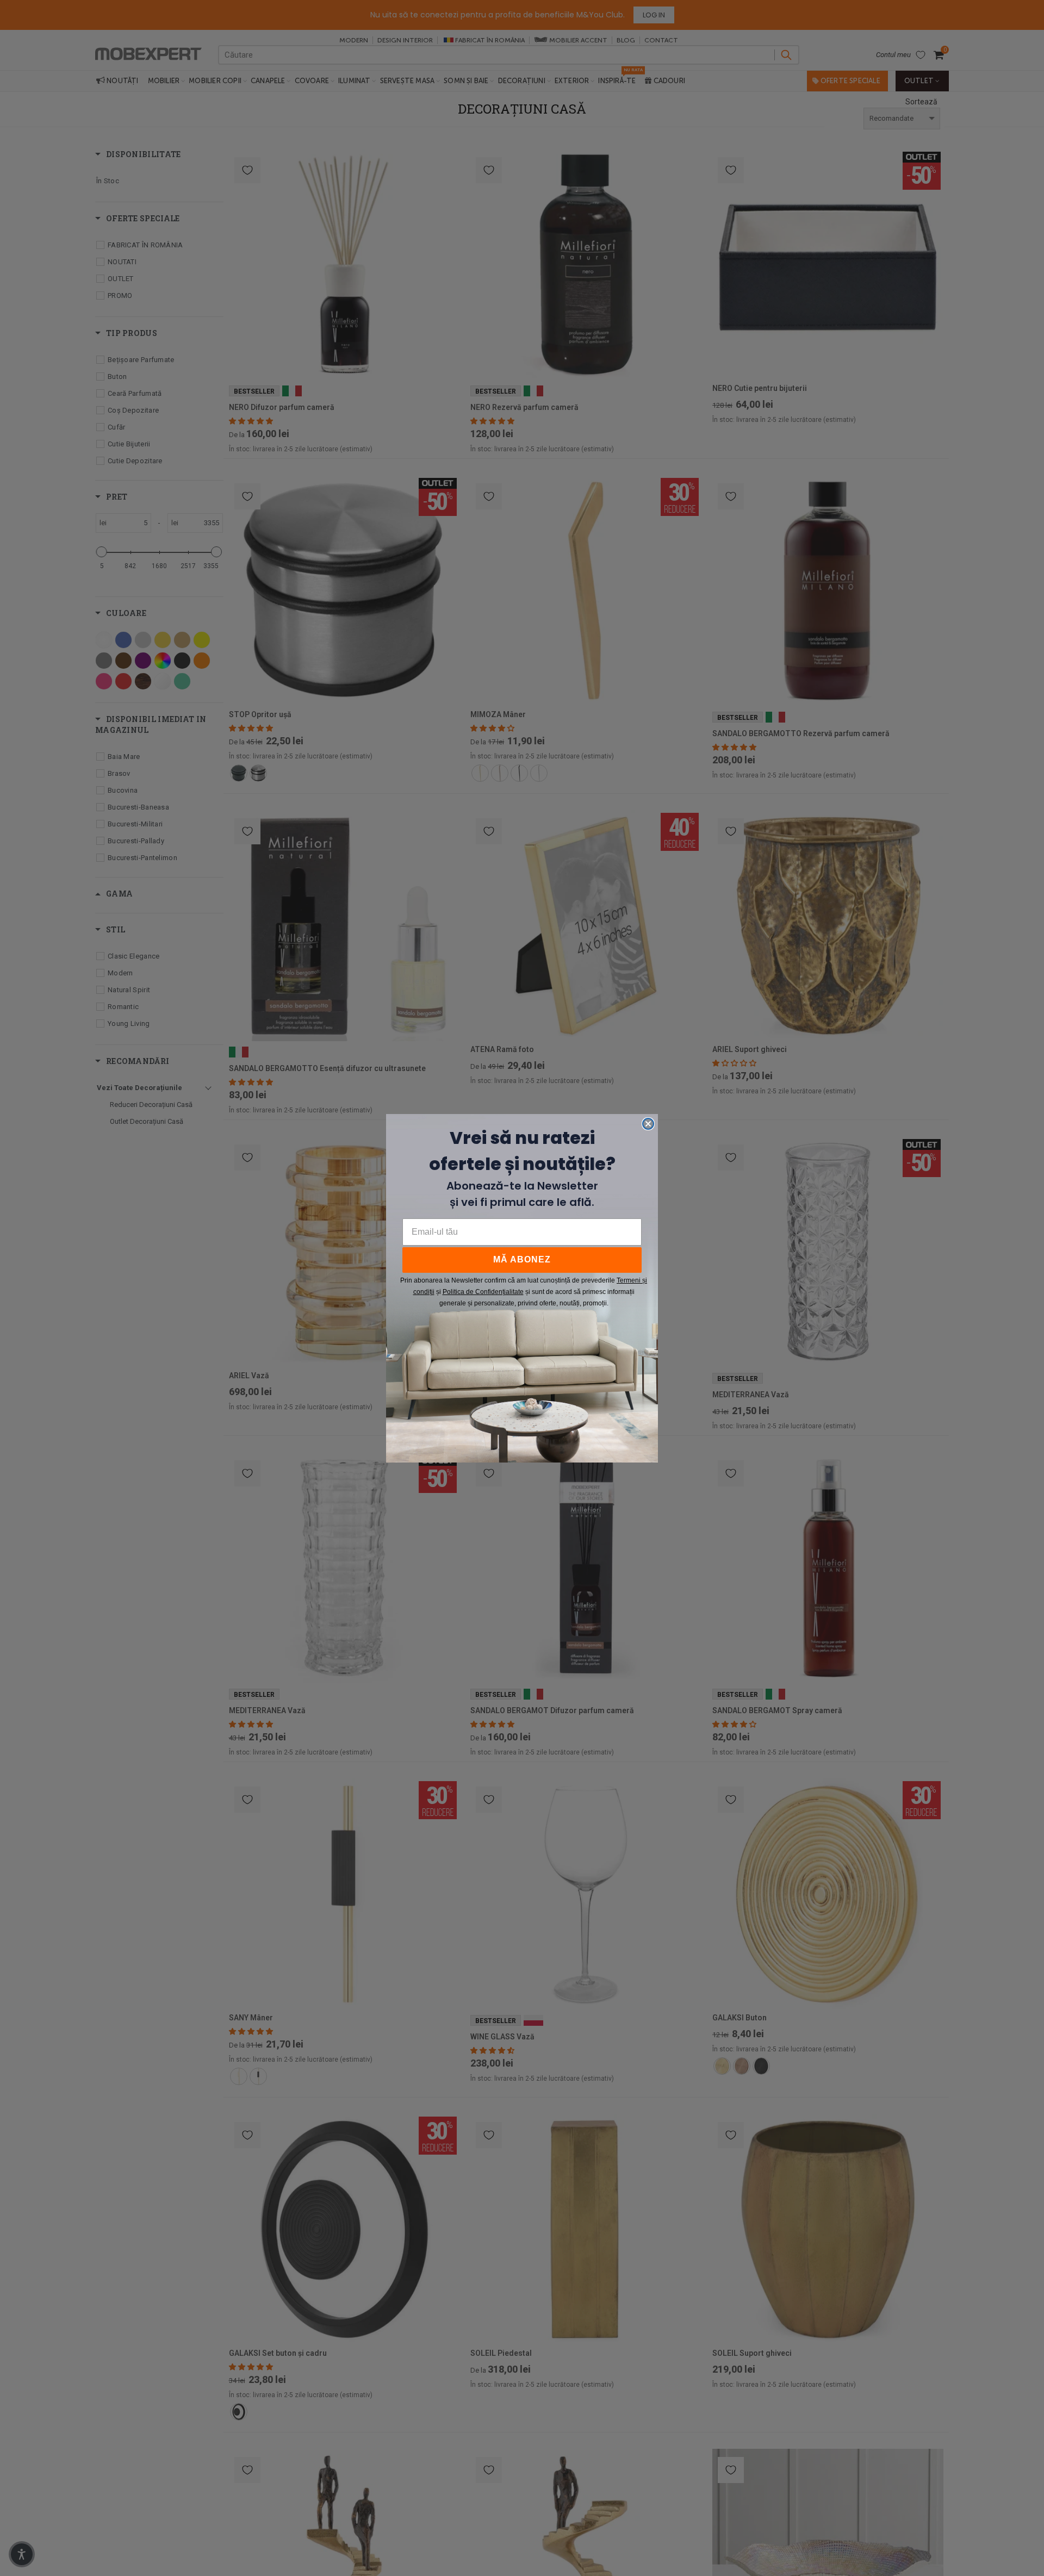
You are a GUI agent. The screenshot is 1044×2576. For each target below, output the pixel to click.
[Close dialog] (648, 1124)
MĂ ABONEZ (522, 1259)
